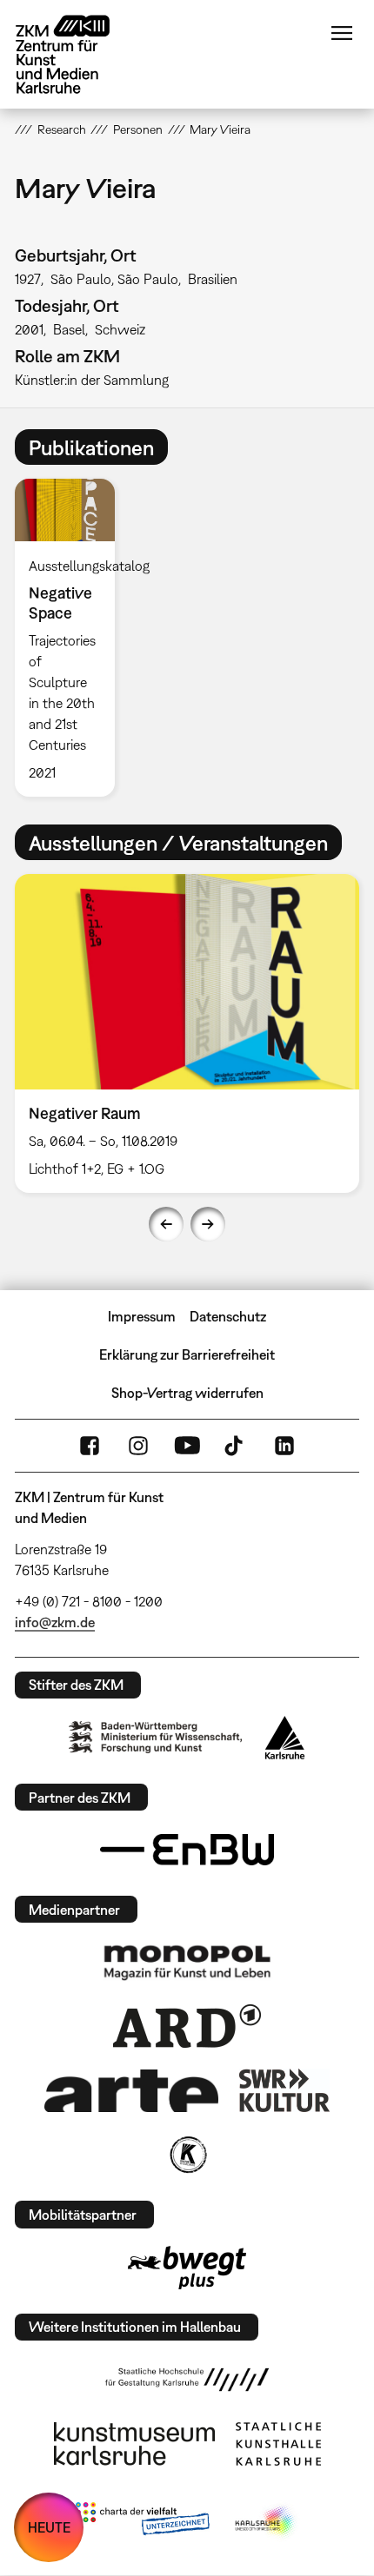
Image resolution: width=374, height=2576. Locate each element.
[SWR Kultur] (284, 2090)
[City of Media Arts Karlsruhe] (266, 2522)
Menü (342, 33)
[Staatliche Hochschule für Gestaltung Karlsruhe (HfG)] (187, 2380)
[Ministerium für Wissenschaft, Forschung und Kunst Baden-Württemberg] (156, 1737)
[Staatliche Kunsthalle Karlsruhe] (278, 2444)
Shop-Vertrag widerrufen (187, 1393)
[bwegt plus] (187, 2268)
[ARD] (187, 2026)
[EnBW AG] (187, 1850)
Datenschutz (228, 1316)
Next (208, 1224)
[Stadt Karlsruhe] (285, 1738)
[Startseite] (76, 54)
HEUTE (49, 2527)
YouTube (187, 1446)
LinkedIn (284, 1446)
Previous (166, 1224)
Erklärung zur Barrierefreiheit (187, 1354)
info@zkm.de (55, 1622)
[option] (72, 638)
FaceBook (90, 1446)
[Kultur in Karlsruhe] (187, 2155)
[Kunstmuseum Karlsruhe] (134, 2444)
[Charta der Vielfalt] (142, 2522)
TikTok (236, 1446)
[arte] (131, 2091)
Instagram (138, 1446)
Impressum (142, 1316)
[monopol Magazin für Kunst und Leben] (187, 1962)
